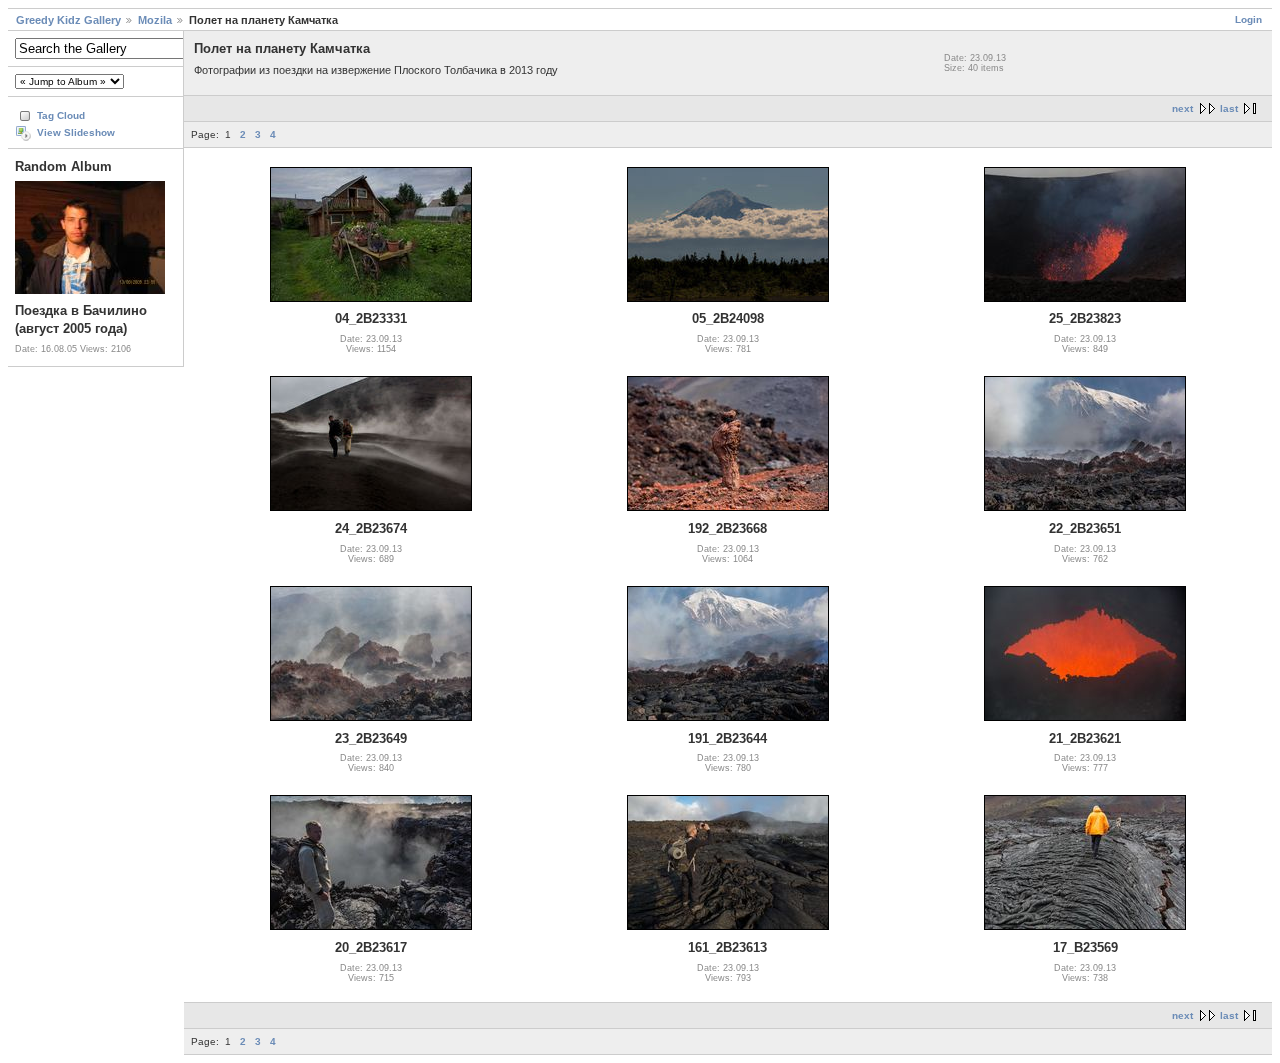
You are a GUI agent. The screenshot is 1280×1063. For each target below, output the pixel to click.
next (1182, 108)
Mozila (155, 20)
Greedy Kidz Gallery (68, 20)
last (1229, 108)
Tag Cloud (61, 115)
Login (1248, 19)
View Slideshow (76, 132)
